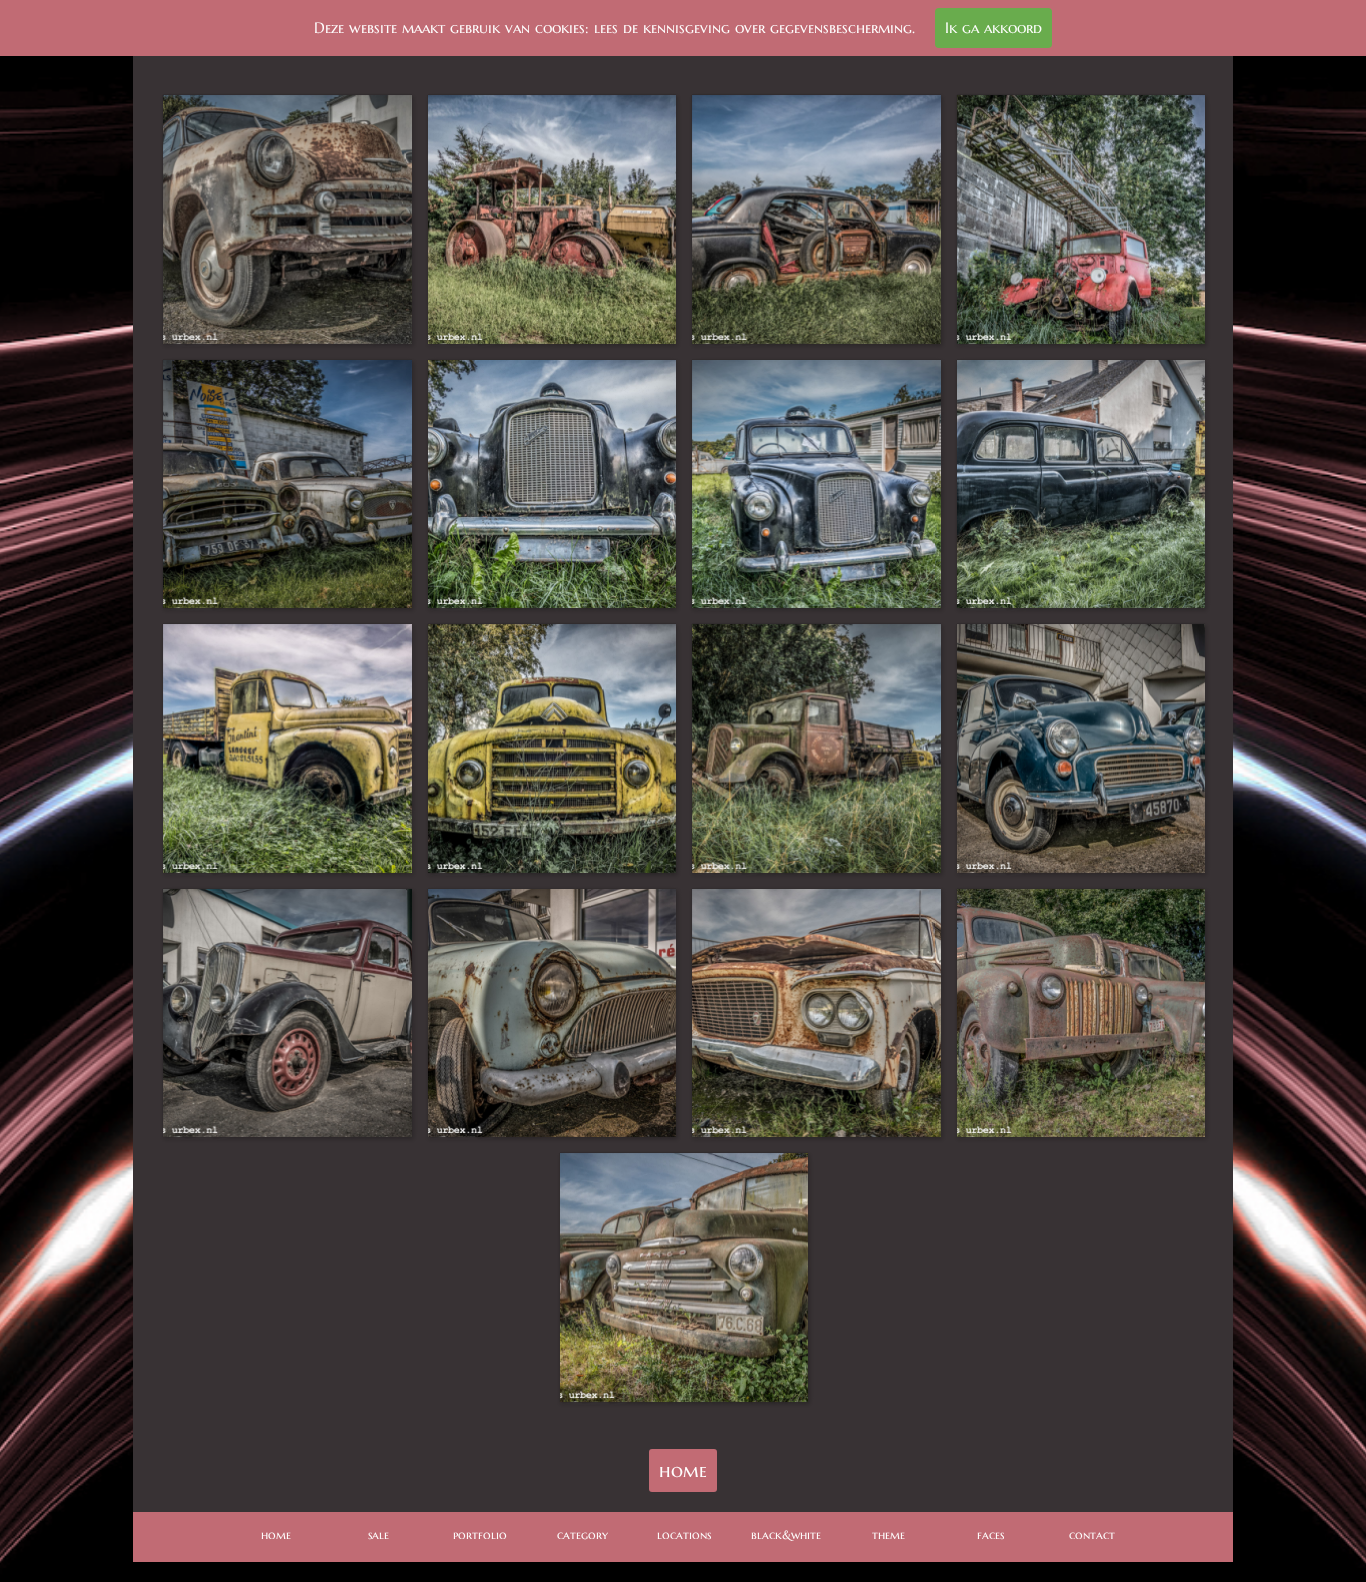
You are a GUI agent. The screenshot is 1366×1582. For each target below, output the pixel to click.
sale (378, 1534)
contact (1092, 1534)
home (683, 1470)
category (582, 1534)
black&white (786, 1534)
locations (684, 1534)
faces (990, 1534)
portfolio (480, 1534)
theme (888, 1534)
